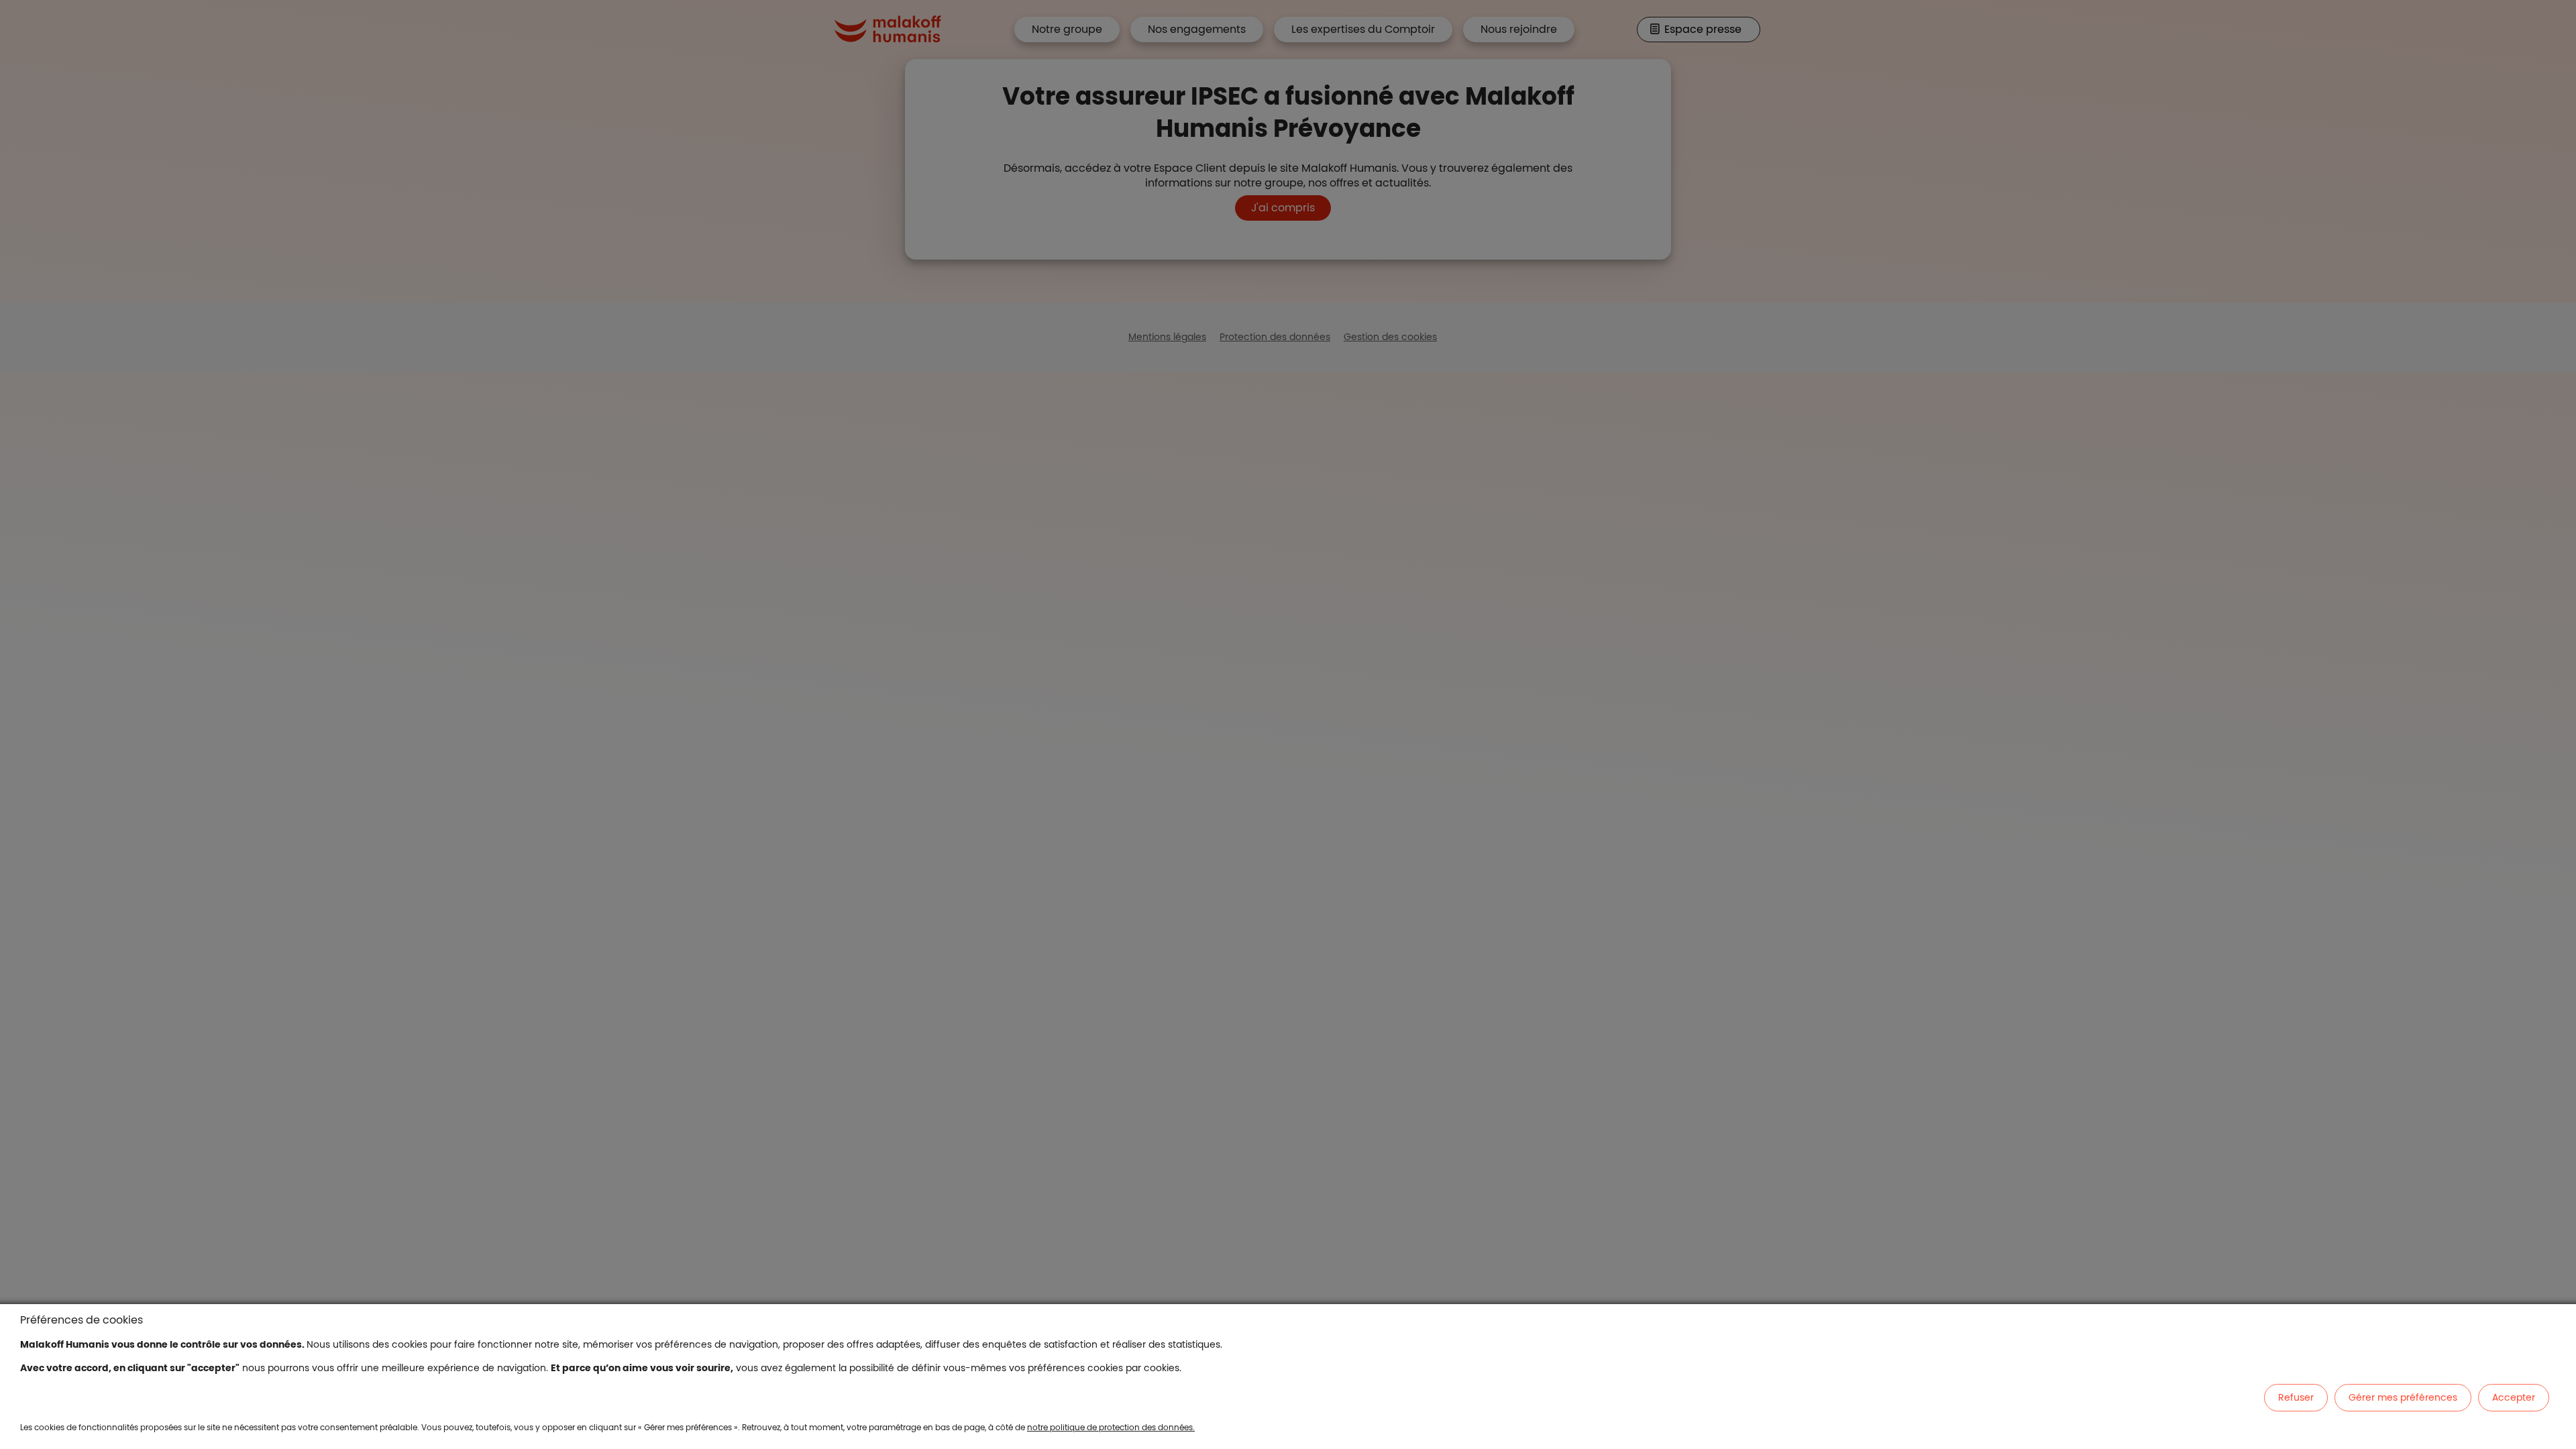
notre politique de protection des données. (1111, 1427)
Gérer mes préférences (2403, 1397)
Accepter (2514, 1397)
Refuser (2296, 1397)
